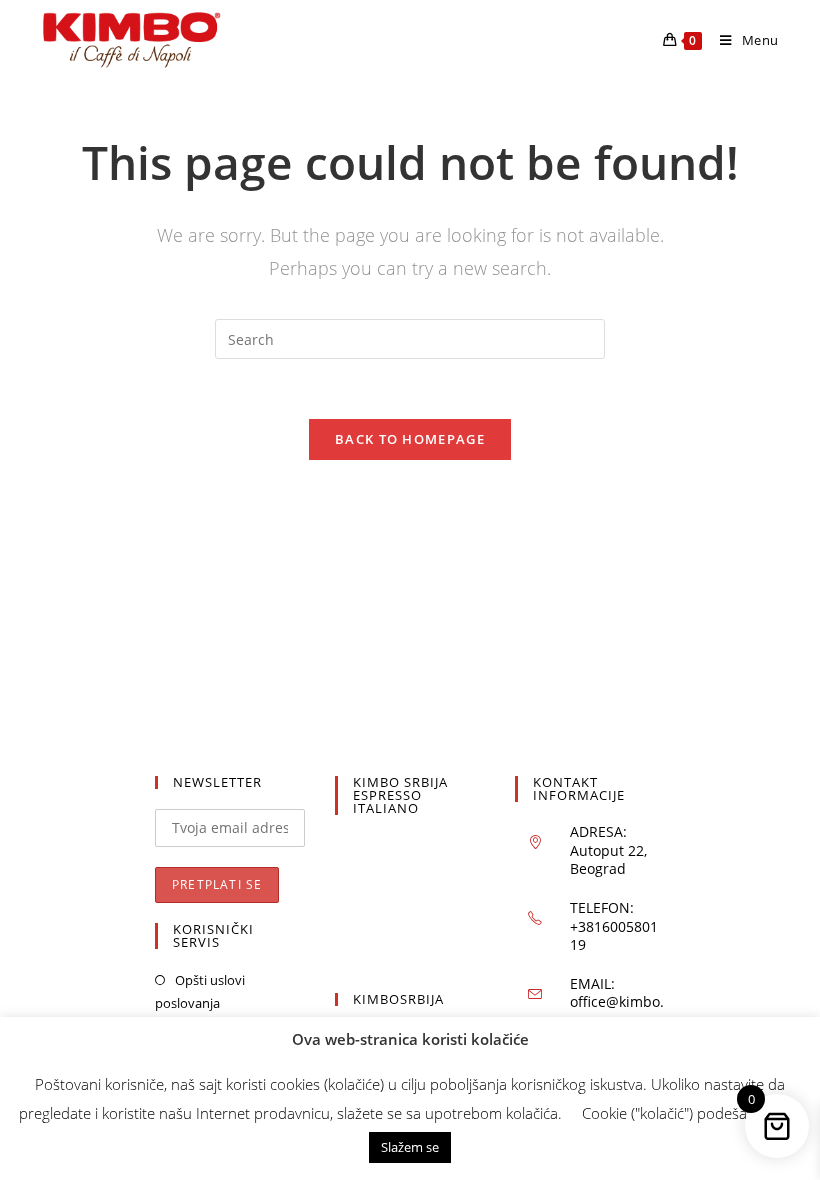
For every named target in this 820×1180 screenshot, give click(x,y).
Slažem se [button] (410, 1147)
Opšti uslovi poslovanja (200, 991)
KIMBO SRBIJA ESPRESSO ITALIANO (400, 795)
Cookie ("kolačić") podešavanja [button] (682, 1113)
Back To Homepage (410, 439)
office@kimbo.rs (617, 1010)
